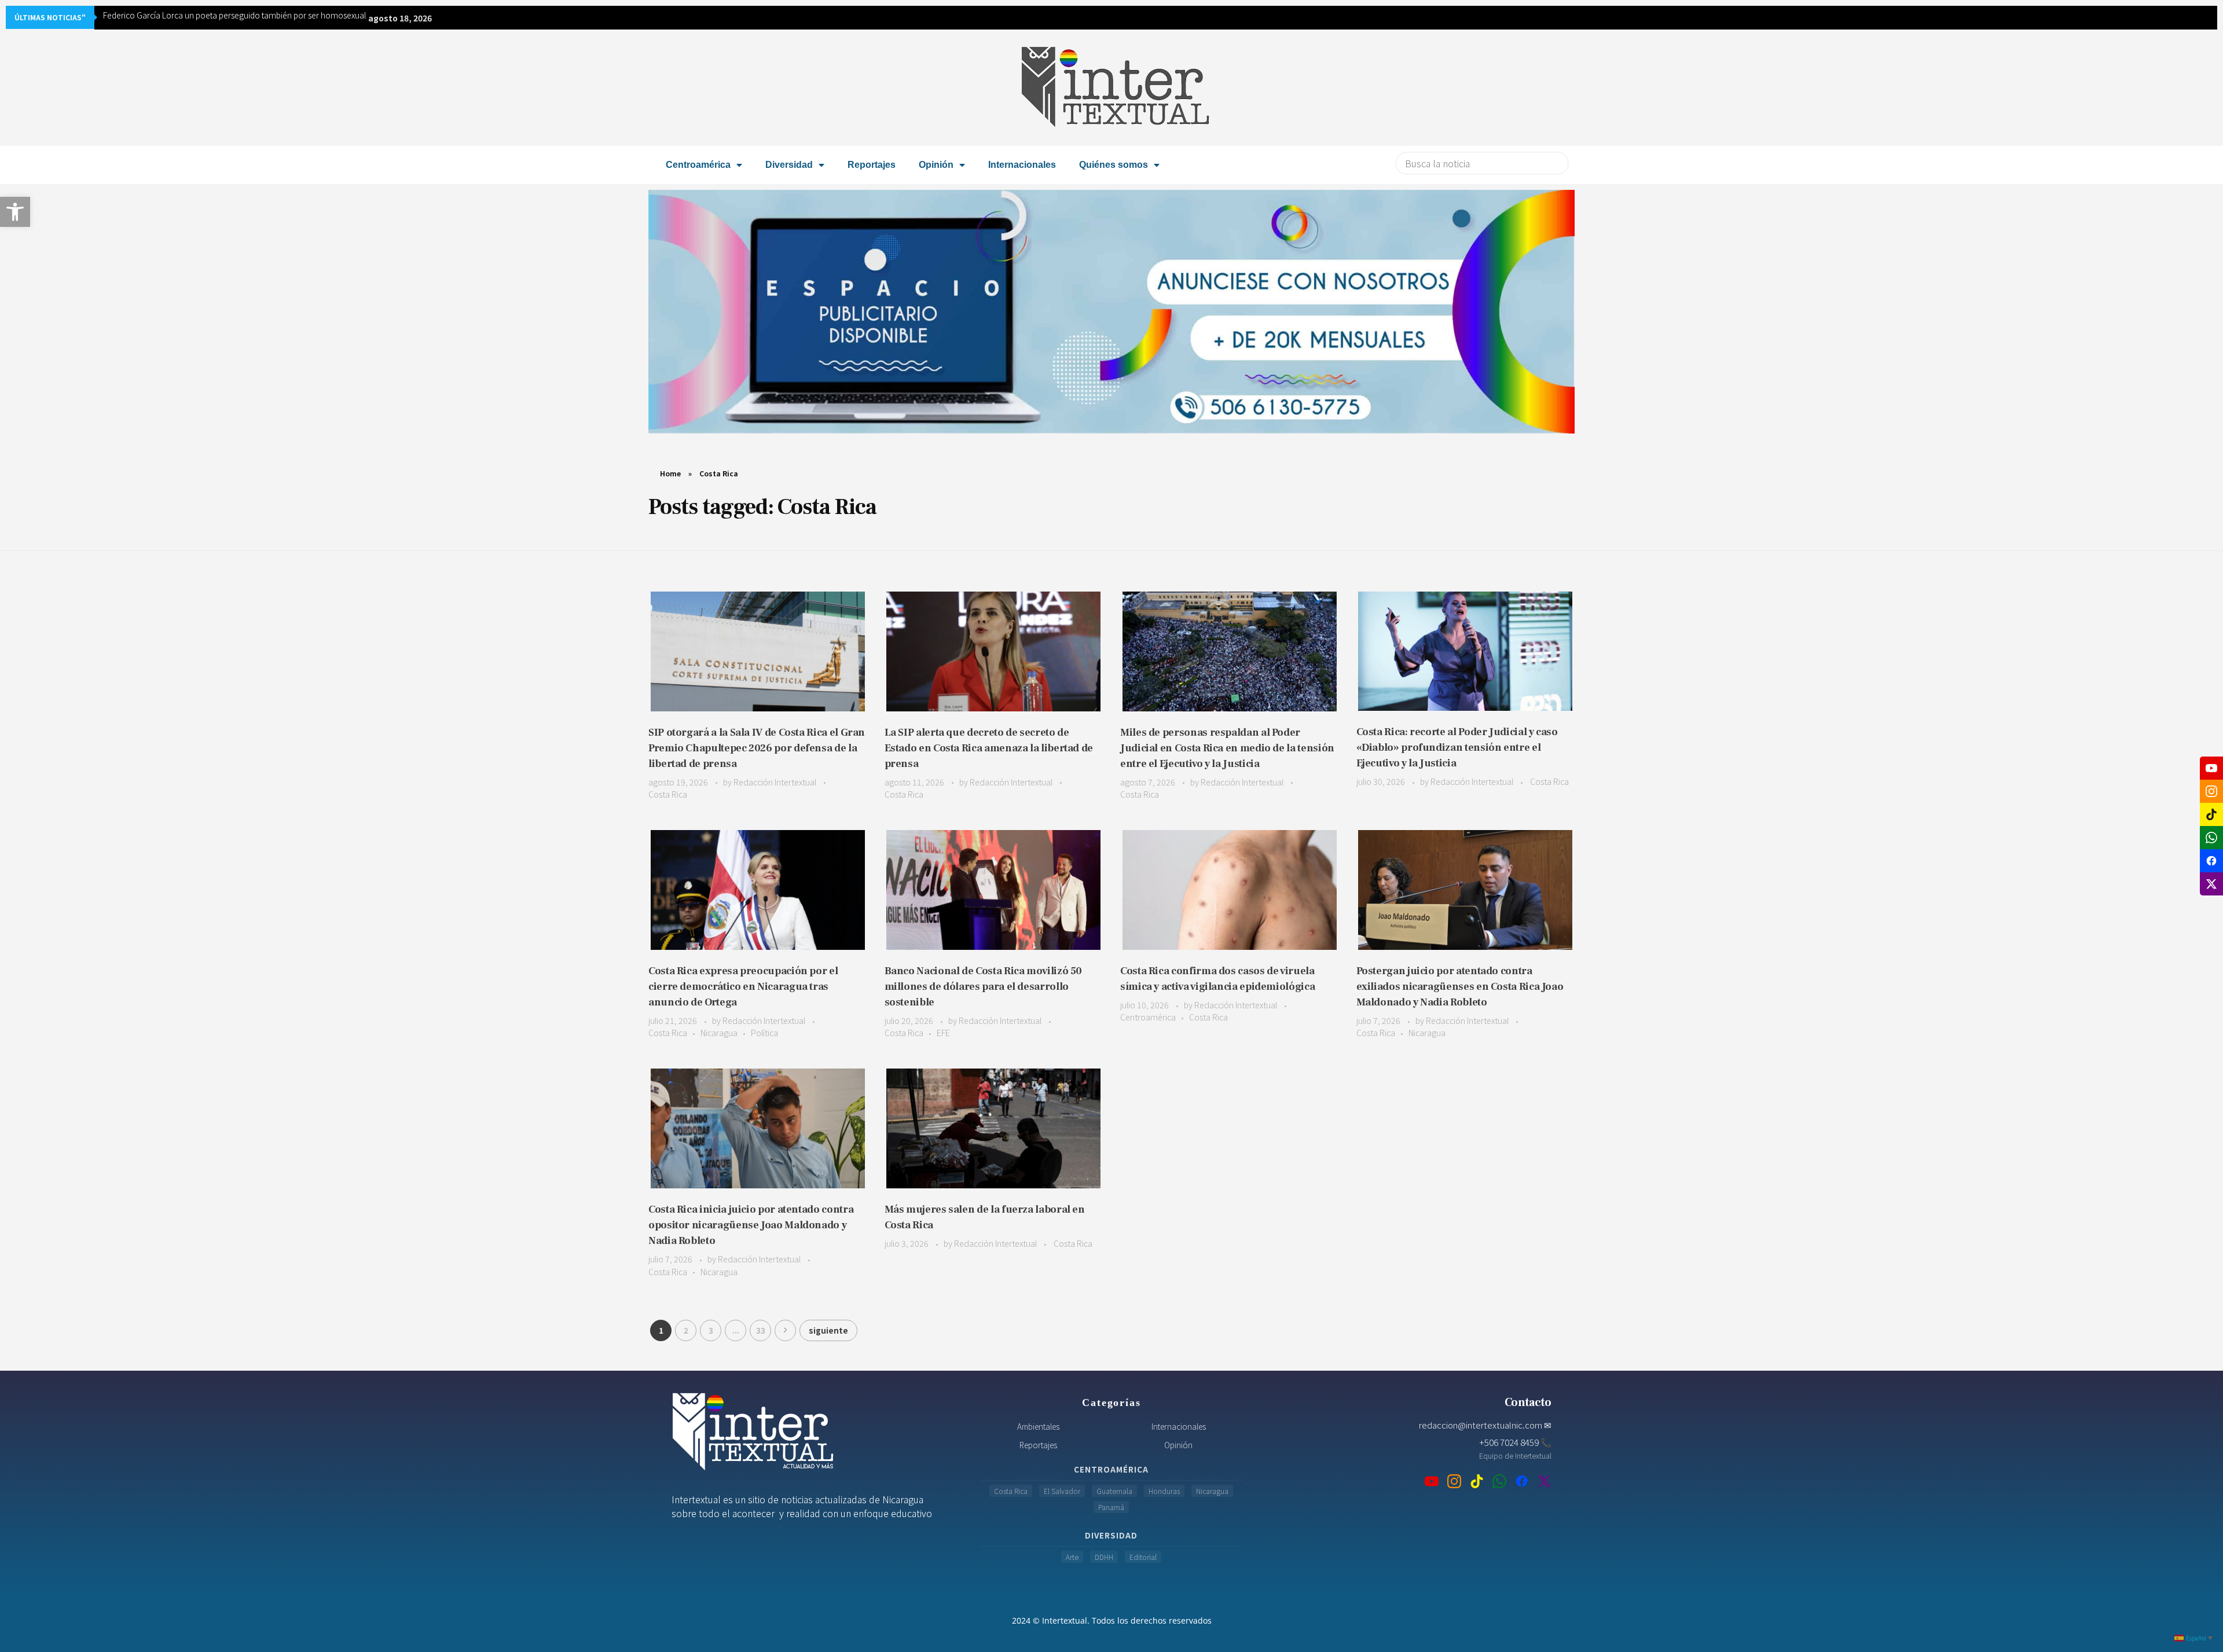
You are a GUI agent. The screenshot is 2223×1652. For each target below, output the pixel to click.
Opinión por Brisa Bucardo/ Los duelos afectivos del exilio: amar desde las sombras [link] (253, 15)
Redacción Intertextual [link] (776, 782)
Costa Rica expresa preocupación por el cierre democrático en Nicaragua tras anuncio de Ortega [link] (743, 987)
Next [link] (785, 1330)
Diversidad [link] (789, 165)
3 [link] (711, 1330)
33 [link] (761, 1330)
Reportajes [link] (872, 165)
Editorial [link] (1143, 1557)
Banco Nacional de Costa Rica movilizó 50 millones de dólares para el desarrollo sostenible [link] (984, 987)
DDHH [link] (1104, 1557)
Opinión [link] (936, 165)
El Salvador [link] (1062, 1491)
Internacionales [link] (1022, 165)
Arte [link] (1072, 1557)
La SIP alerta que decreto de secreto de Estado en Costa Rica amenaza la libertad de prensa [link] (989, 748)
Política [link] (764, 1033)
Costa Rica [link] (668, 794)
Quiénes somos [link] (1114, 165)
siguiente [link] (828, 1330)
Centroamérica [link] (698, 165)
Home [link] (670, 473)
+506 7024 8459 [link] (1515, 1442)
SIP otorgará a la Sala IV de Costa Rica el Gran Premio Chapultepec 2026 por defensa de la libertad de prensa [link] (757, 748)
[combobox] (1482, 163)
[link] (15, 212)
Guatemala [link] (1114, 1491)
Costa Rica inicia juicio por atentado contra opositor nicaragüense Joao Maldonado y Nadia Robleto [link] (751, 1225)
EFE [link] (943, 1033)
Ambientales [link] (1038, 1426)
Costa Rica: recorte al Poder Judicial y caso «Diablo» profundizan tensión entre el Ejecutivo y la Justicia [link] (1457, 748)
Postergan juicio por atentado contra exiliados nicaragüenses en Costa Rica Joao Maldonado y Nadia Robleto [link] (1460, 987)
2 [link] (686, 1330)
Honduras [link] (1164, 1491)
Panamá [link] (1111, 1507)
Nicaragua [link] (719, 1033)
